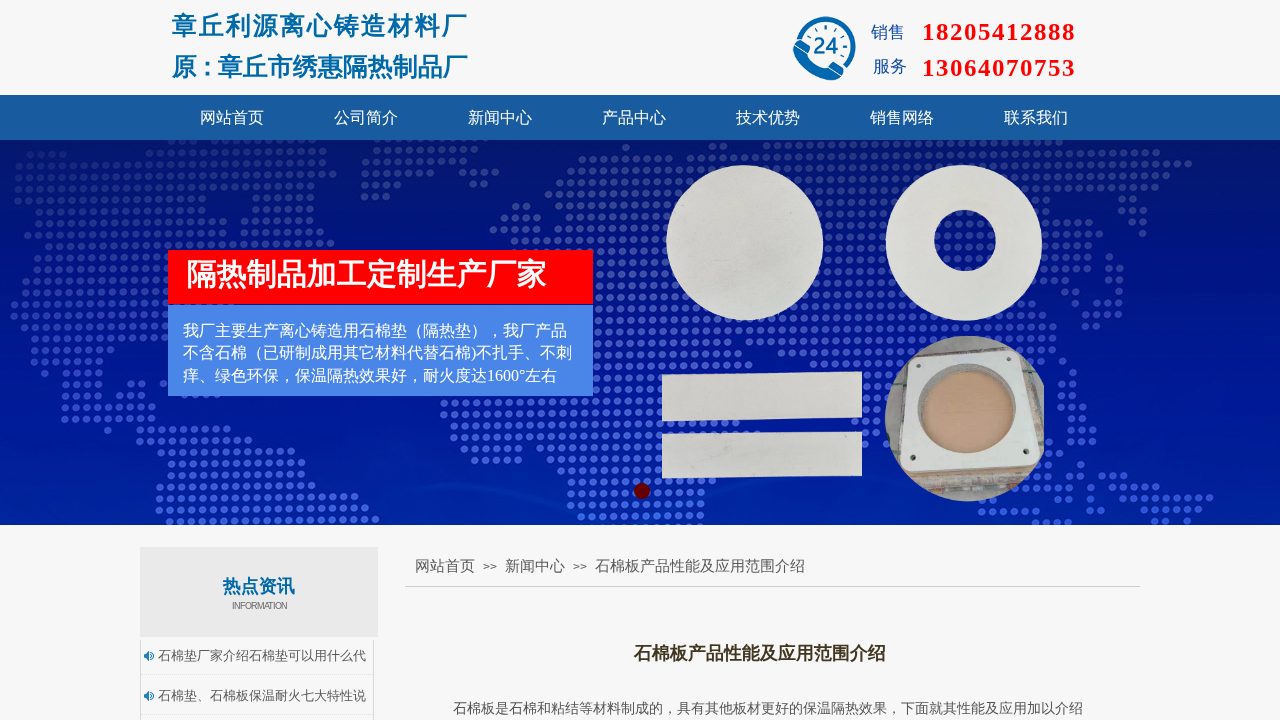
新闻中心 (500, 117)
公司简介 (366, 117)
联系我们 (1036, 117)
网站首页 (232, 117)
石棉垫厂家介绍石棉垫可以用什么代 (262, 655)
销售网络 (902, 117)
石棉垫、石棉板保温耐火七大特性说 (262, 695)
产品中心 (634, 117)
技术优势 (768, 117)
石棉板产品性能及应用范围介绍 (700, 566)
